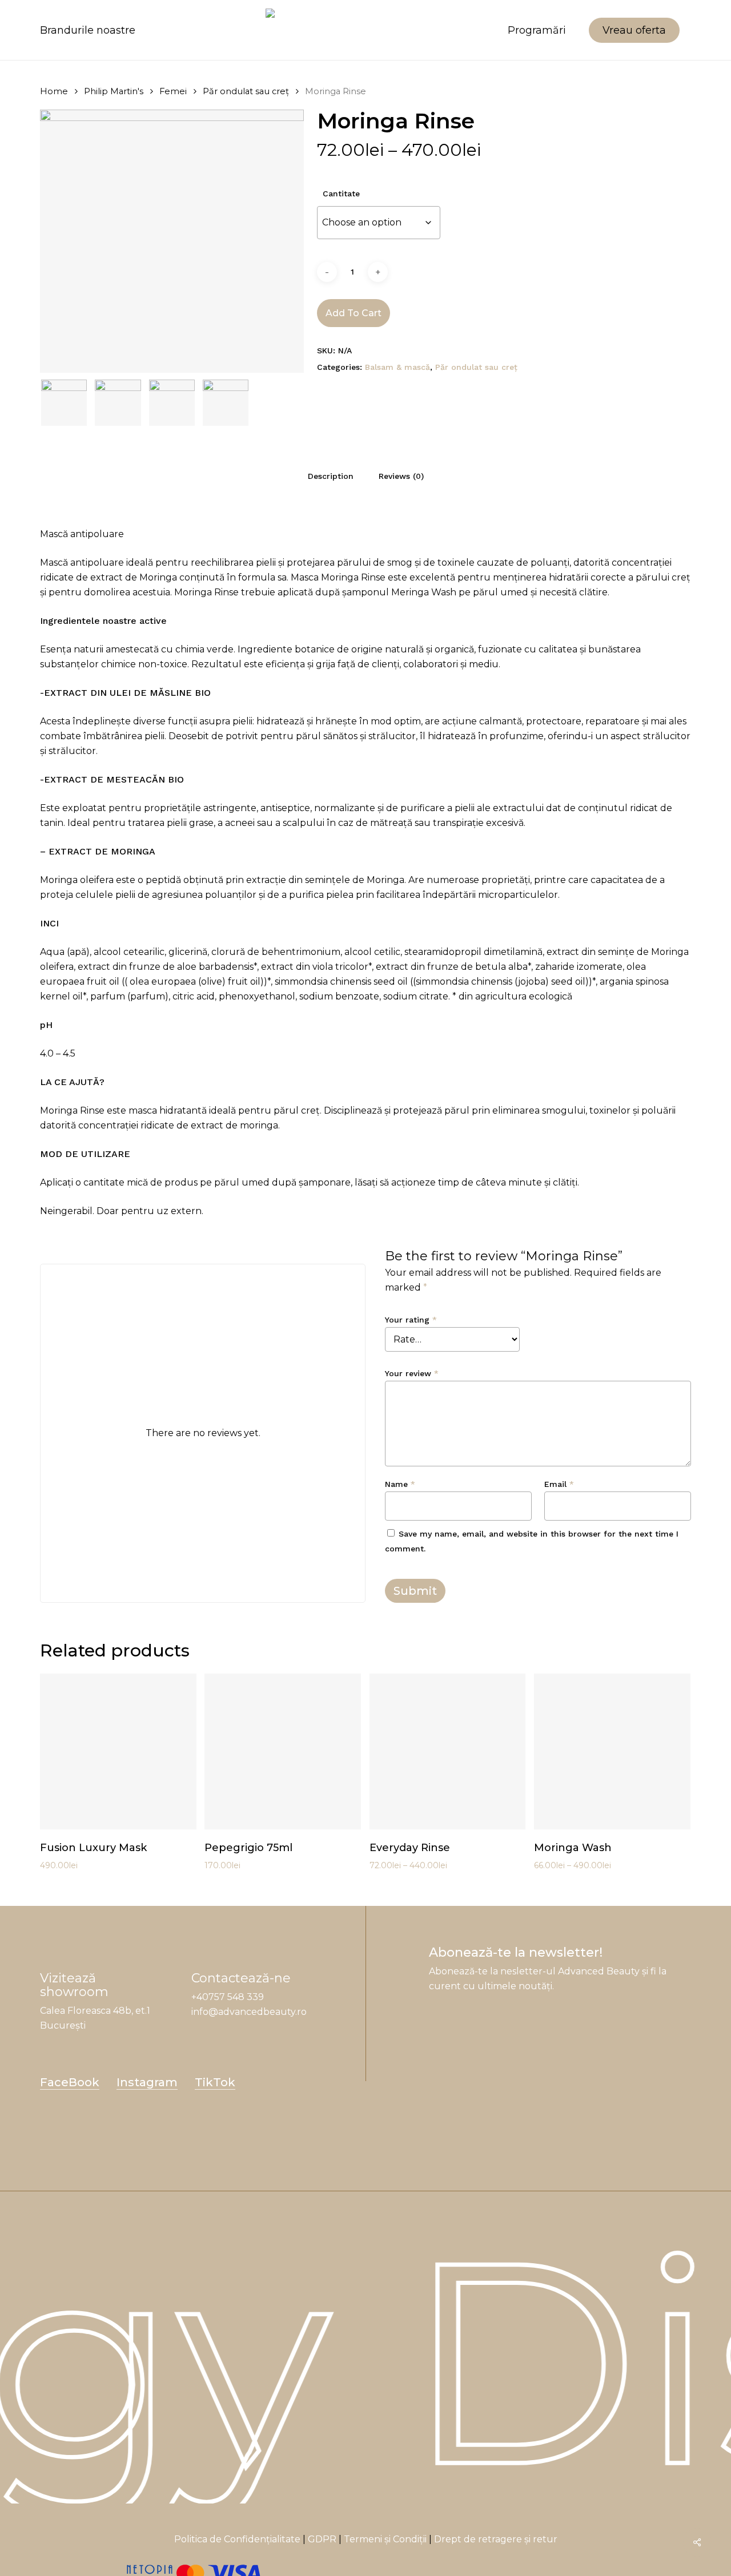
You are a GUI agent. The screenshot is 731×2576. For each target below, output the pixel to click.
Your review (412, 1373)
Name (400, 1484)
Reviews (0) (401, 476)
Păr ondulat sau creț (246, 91)
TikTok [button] (215, 2082)
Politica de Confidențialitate (237, 2539)
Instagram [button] (147, 2082)
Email (559, 1484)
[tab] (331, 476)
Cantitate (341, 193)
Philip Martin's (114, 91)
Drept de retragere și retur (496, 2539)
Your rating (411, 1320)
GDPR (322, 2539)
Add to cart (354, 313)
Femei (173, 91)
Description (331, 476)
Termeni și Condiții (385, 2539)
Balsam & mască (397, 367)
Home (54, 91)
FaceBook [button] (70, 2082)
